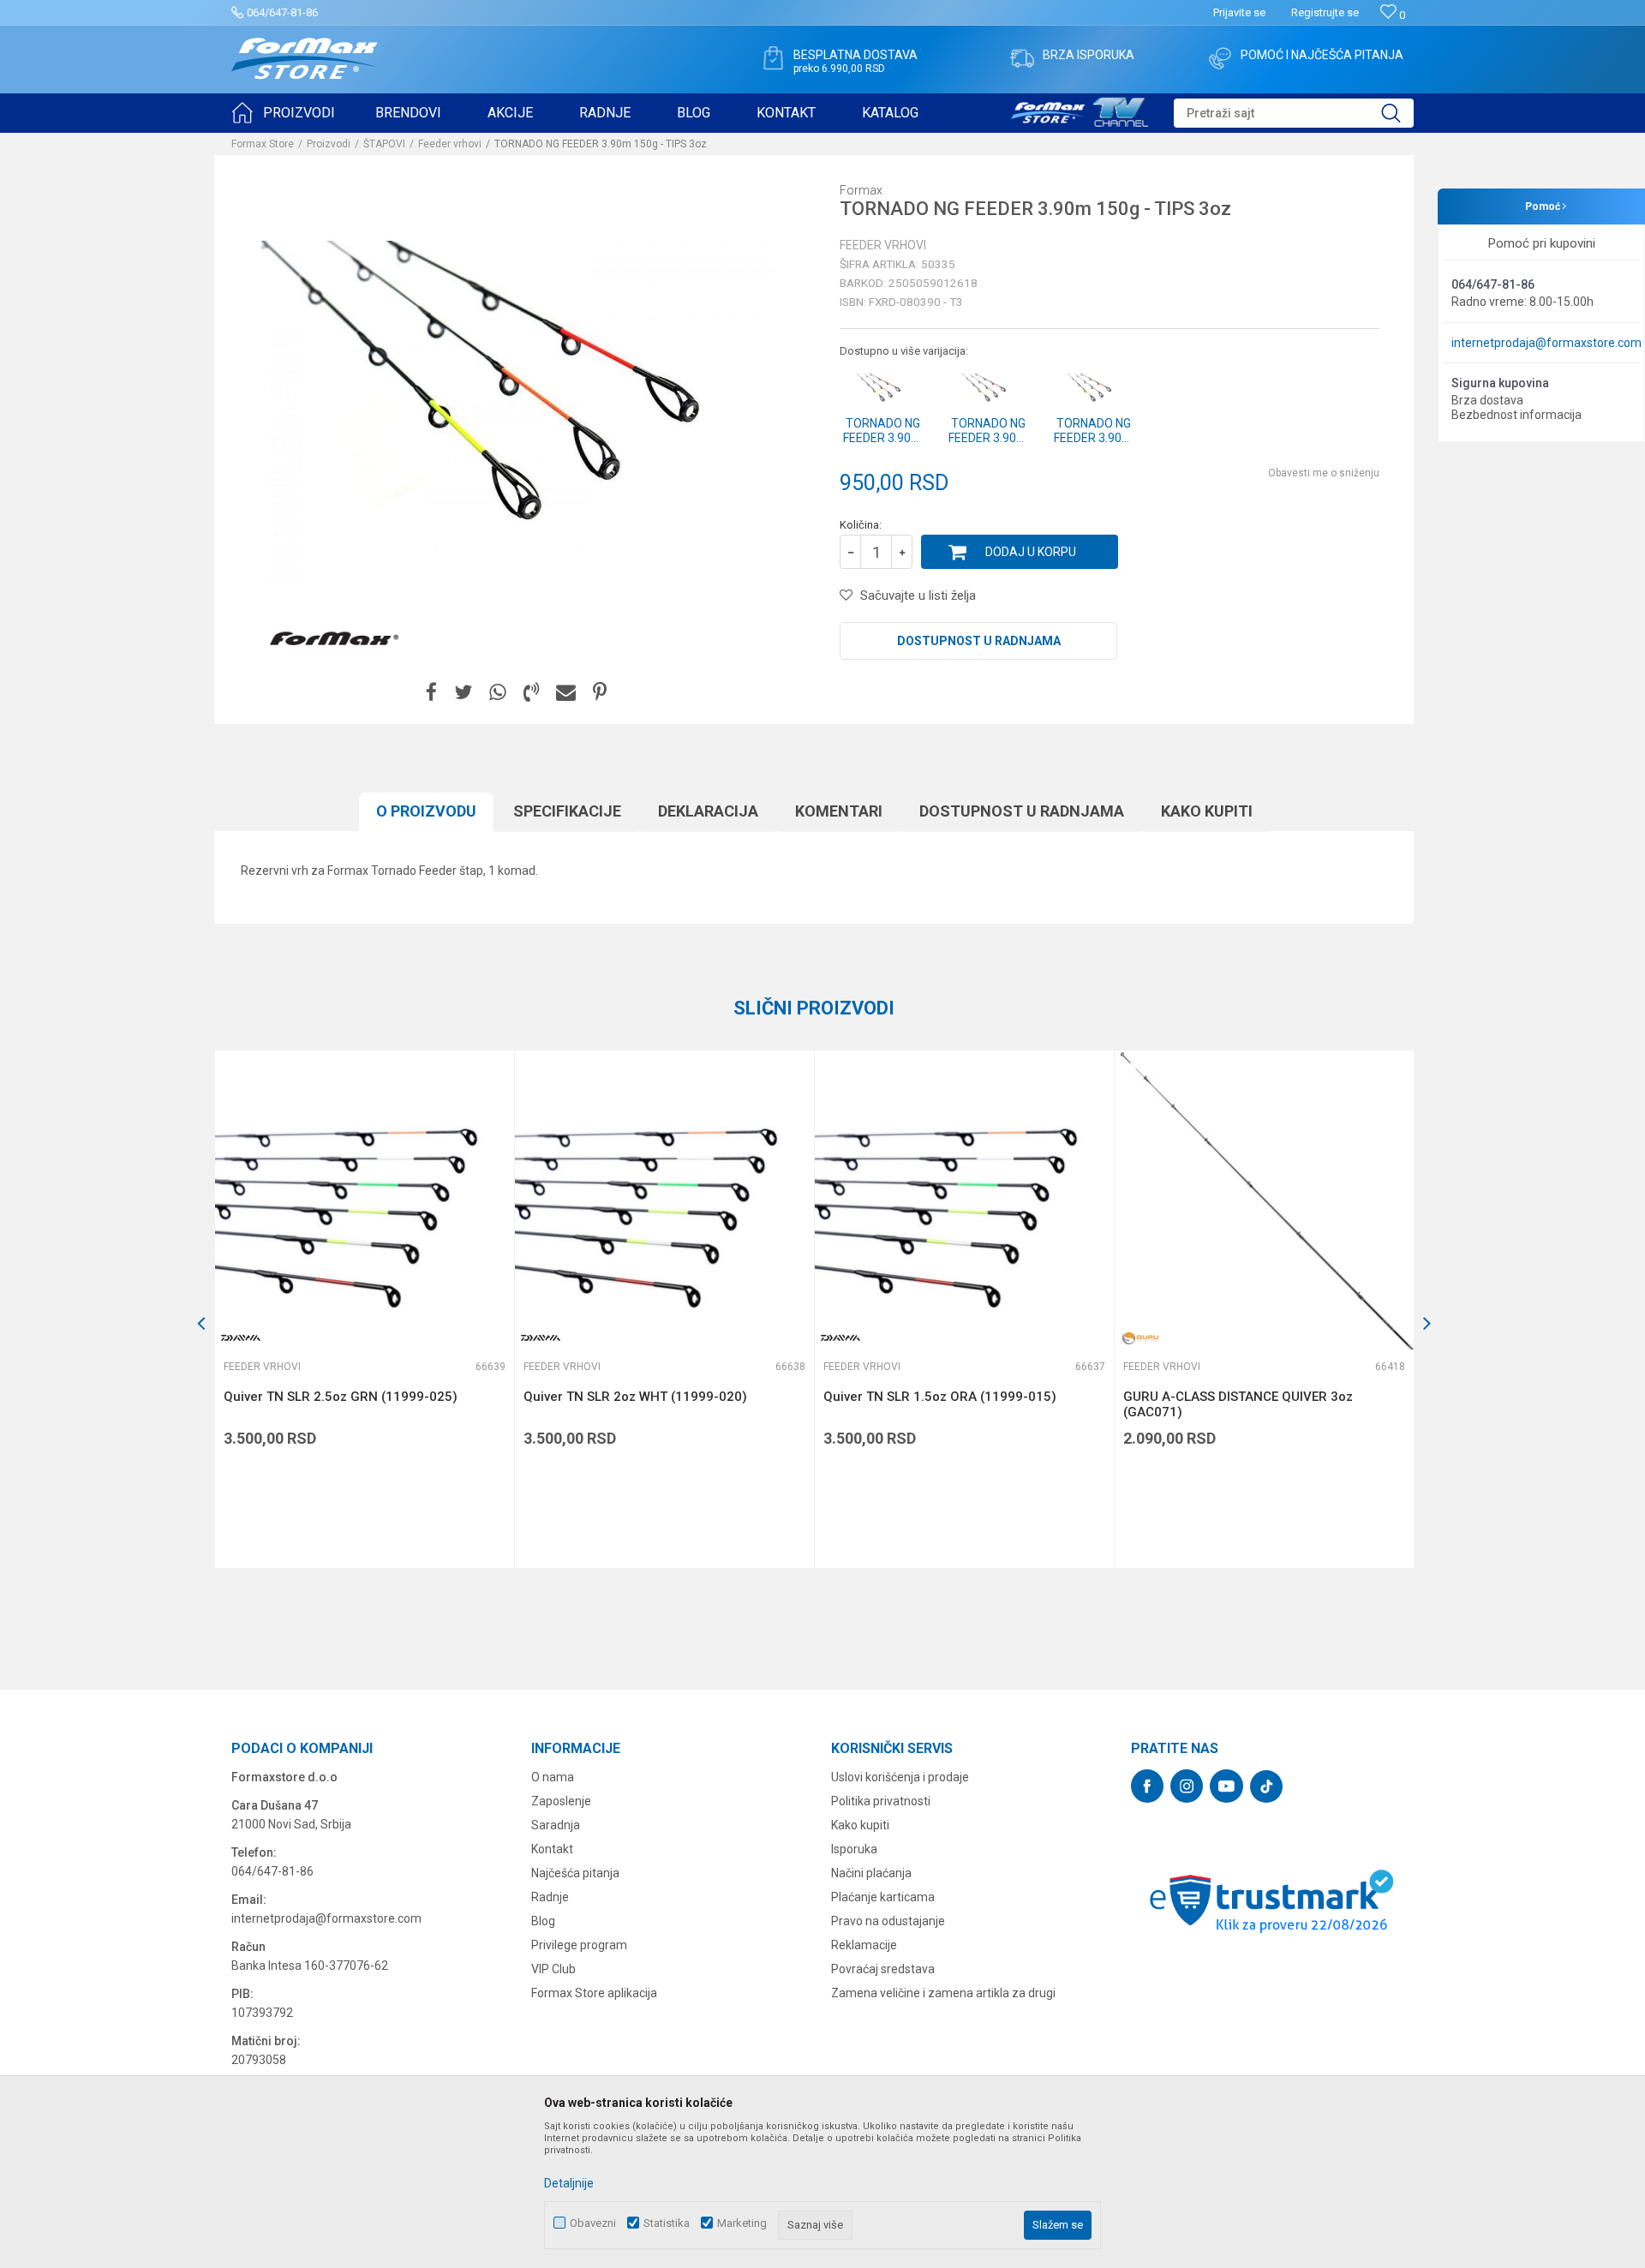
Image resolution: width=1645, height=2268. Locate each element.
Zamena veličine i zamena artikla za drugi (943, 1993)
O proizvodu (426, 811)
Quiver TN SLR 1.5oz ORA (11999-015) (940, 1397)
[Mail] (566, 693)
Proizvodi (329, 144)
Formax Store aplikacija (594, 1993)
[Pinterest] (600, 693)
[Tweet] (463, 693)
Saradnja (556, 1825)
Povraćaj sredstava (883, 1969)
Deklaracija (708, 811)
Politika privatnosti (881, 1801)
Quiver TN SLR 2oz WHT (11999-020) (635, 1397)
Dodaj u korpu (1031, 552)
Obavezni (593, 2223)
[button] (1294, 113)
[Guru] (1140, 1338)
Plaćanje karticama (883, 1897)
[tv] (1080, 110)
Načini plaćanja (871, 1873)
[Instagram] (1187, 1786)
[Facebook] (431, 693)
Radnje (550, 1897)
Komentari (839, 811)
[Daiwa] (241, 1338)
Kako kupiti (1207, 811)
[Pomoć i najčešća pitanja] (1220, 58)
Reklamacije (864, 1945)
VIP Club (553, 1969)
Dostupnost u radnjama (979, 641)
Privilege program (579, 1945)
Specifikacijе (567, 811)
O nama (553, 1777)
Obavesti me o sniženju (1324, 473)
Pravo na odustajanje (888, 1921)
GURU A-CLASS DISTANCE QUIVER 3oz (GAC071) (1238, 1404)
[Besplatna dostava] (773, 58)
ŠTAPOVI (384, 144)
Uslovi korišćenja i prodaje (900, 1777)
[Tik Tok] (1266, 1786)
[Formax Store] (305, 59)
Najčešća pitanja (575, 1873)
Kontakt (552, 1849)
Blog (543, 1921)
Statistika (667, 2223)
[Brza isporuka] (1022, 58)
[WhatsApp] (498, 693)
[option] (364, 1309)
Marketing (742, 2223)
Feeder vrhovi (450, 144)
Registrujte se (1325, 12)
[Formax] (334, 639)
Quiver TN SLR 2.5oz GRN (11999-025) (341, 1397)
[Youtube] (1226, 1786)
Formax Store (263, 144)
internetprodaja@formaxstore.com (1546, 343)
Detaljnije (569, 2183)
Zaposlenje (561, 1801)
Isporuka (854, 1849)
